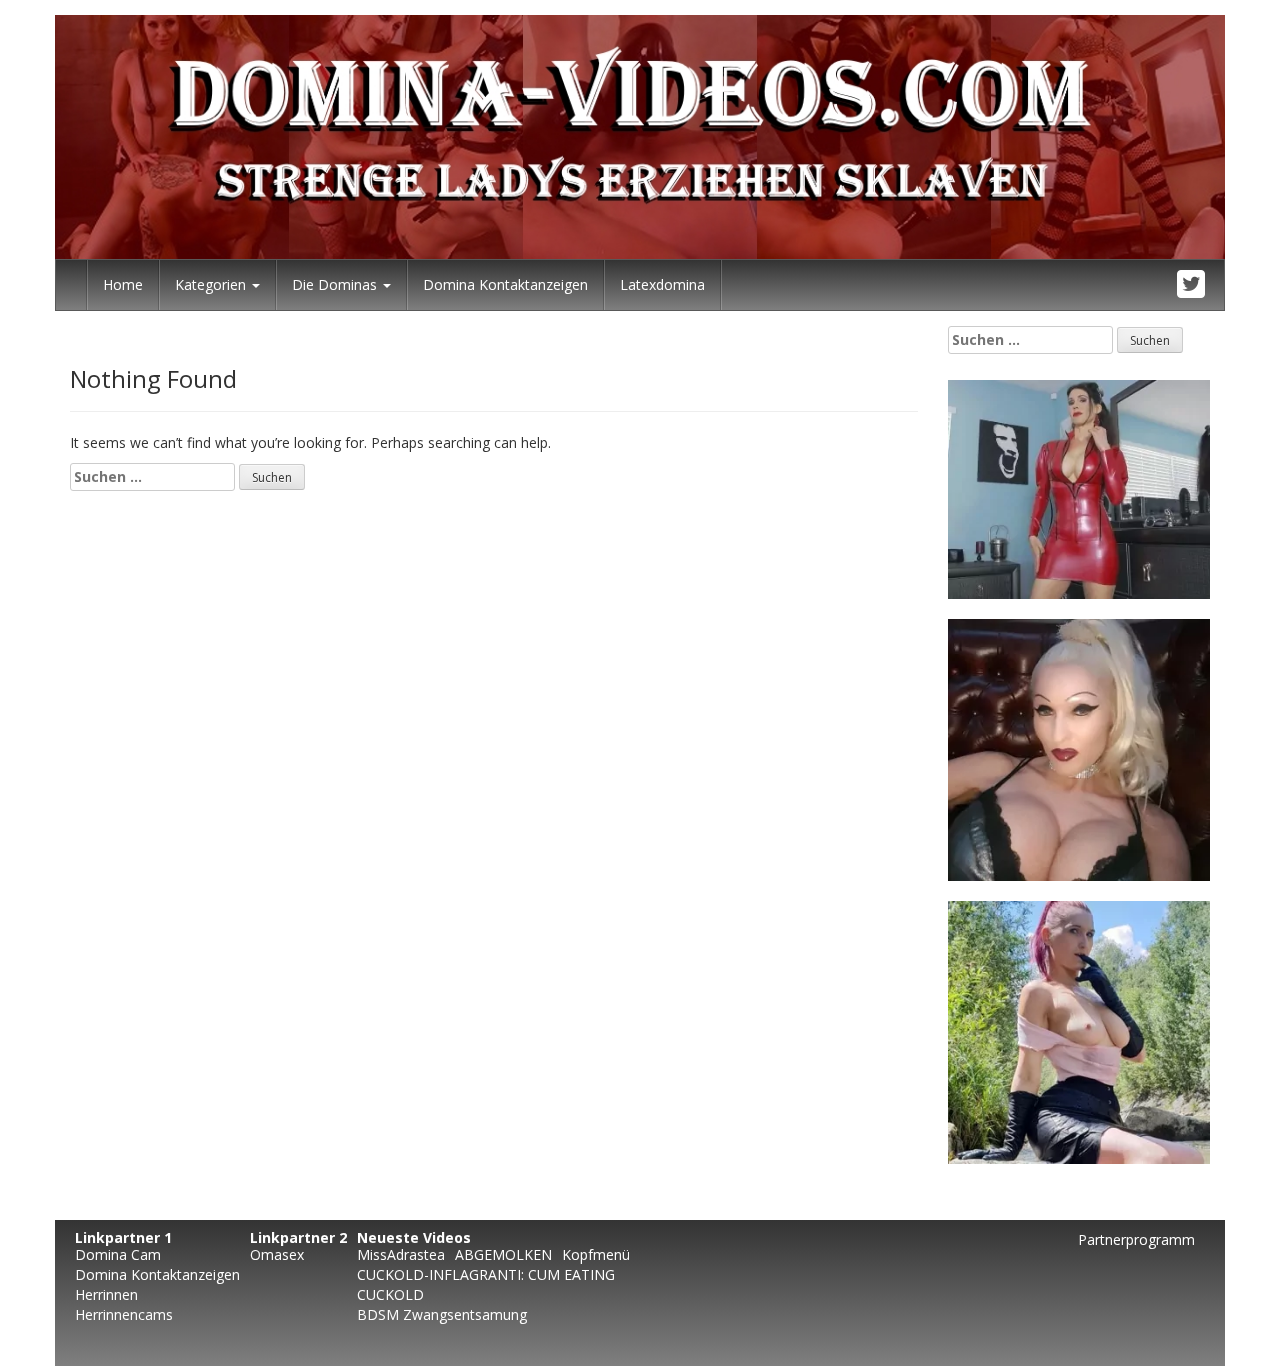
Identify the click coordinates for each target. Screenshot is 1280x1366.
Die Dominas (336, 284)
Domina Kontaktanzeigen (505, 284)
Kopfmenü (596, 1254)
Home (123, 284)
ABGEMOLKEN (503, 1254)
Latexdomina (662, 284)
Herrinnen (106, 1294)
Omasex (277, 1254)
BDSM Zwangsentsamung (442, 1314)
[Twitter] (1192, 285)
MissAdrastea (401, 1254)
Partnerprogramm (1136, 1239)
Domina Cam (118, 1254)
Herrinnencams (124, 1314)
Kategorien (212, 284)
